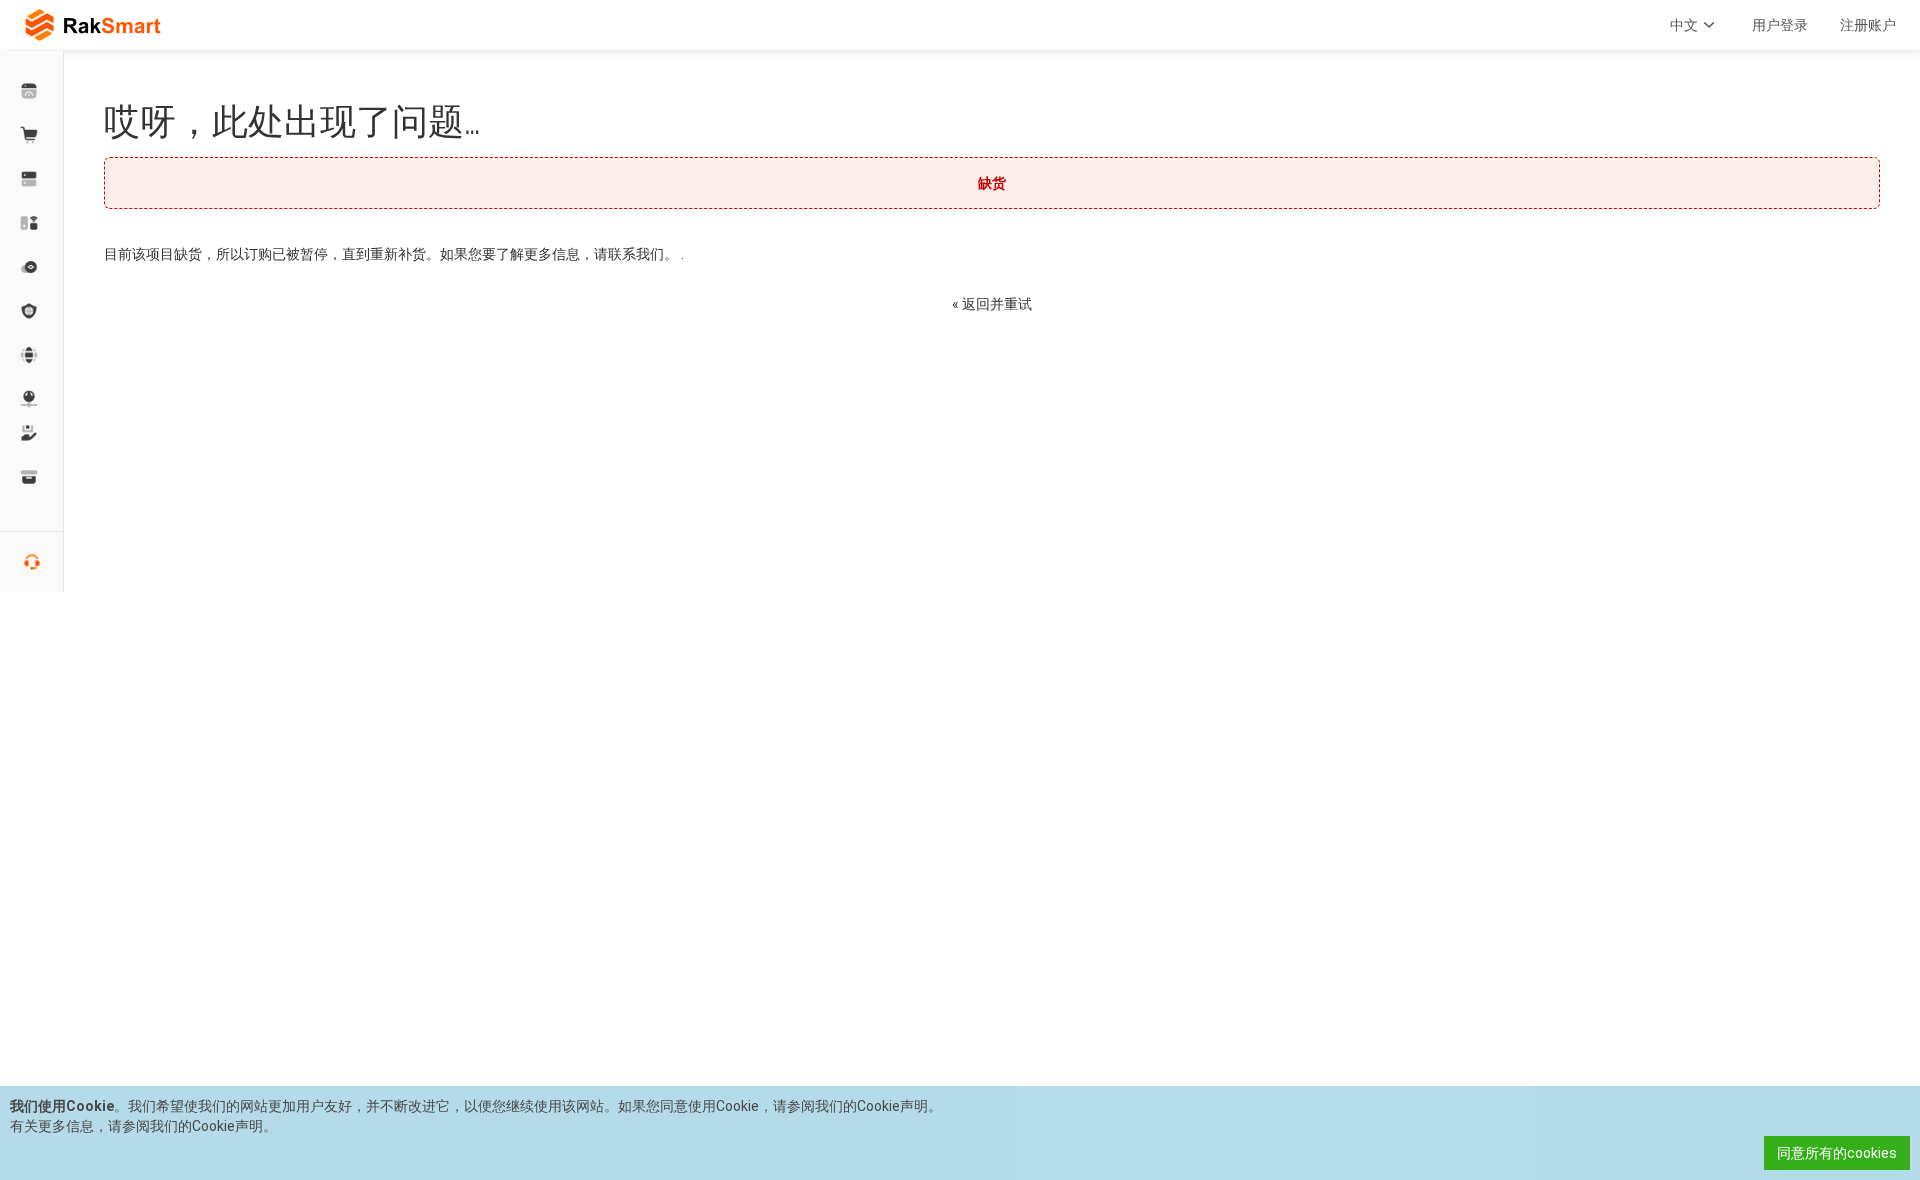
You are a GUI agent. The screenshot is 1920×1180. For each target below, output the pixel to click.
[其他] (32, 311)
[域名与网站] (32, 355)
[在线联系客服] (32, 562)
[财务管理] (32, 477)
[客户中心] (32, 91)
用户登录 (1780, 25)
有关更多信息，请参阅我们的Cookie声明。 (143, 1126)
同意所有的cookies (1837, 1153)
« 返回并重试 (992, 304)
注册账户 (1868, 25)
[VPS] (32, 267)
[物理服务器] (32, 179)
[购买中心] (32, 135)
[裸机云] (32, 223)
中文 (1684, 25)
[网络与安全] (32, 399)
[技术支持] (32, 433)
